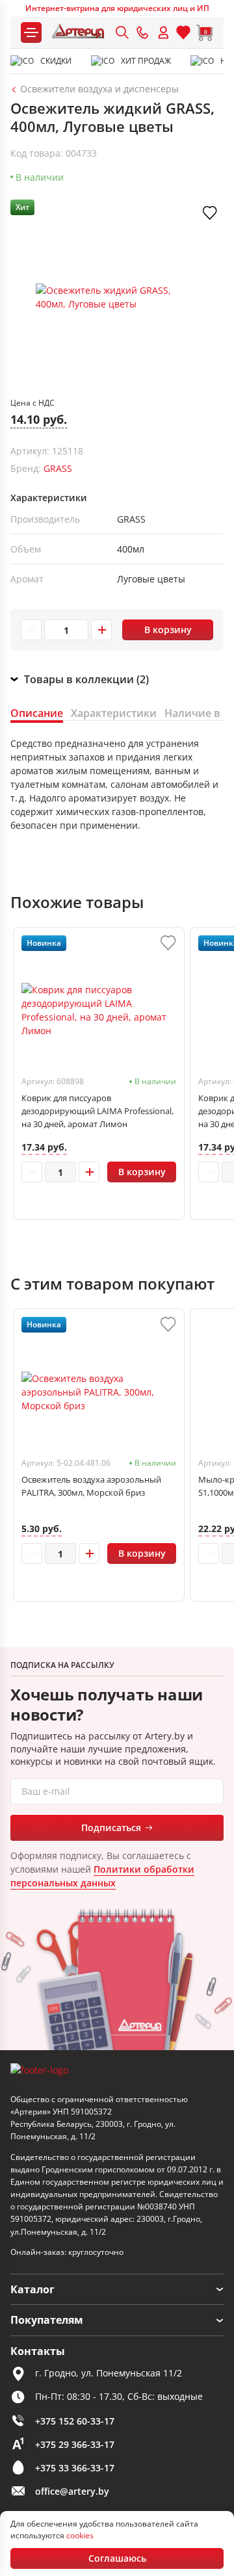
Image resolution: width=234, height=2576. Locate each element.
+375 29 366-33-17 (75, 2444)
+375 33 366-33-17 (75, 2468)
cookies (80, 2535)
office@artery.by (72, 2491)
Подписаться (111, 1828)
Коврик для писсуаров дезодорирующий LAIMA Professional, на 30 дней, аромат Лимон (97, 1111)
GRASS (58, 468)
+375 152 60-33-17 (75, 2421)
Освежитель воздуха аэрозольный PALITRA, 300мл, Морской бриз (91, 1486)
